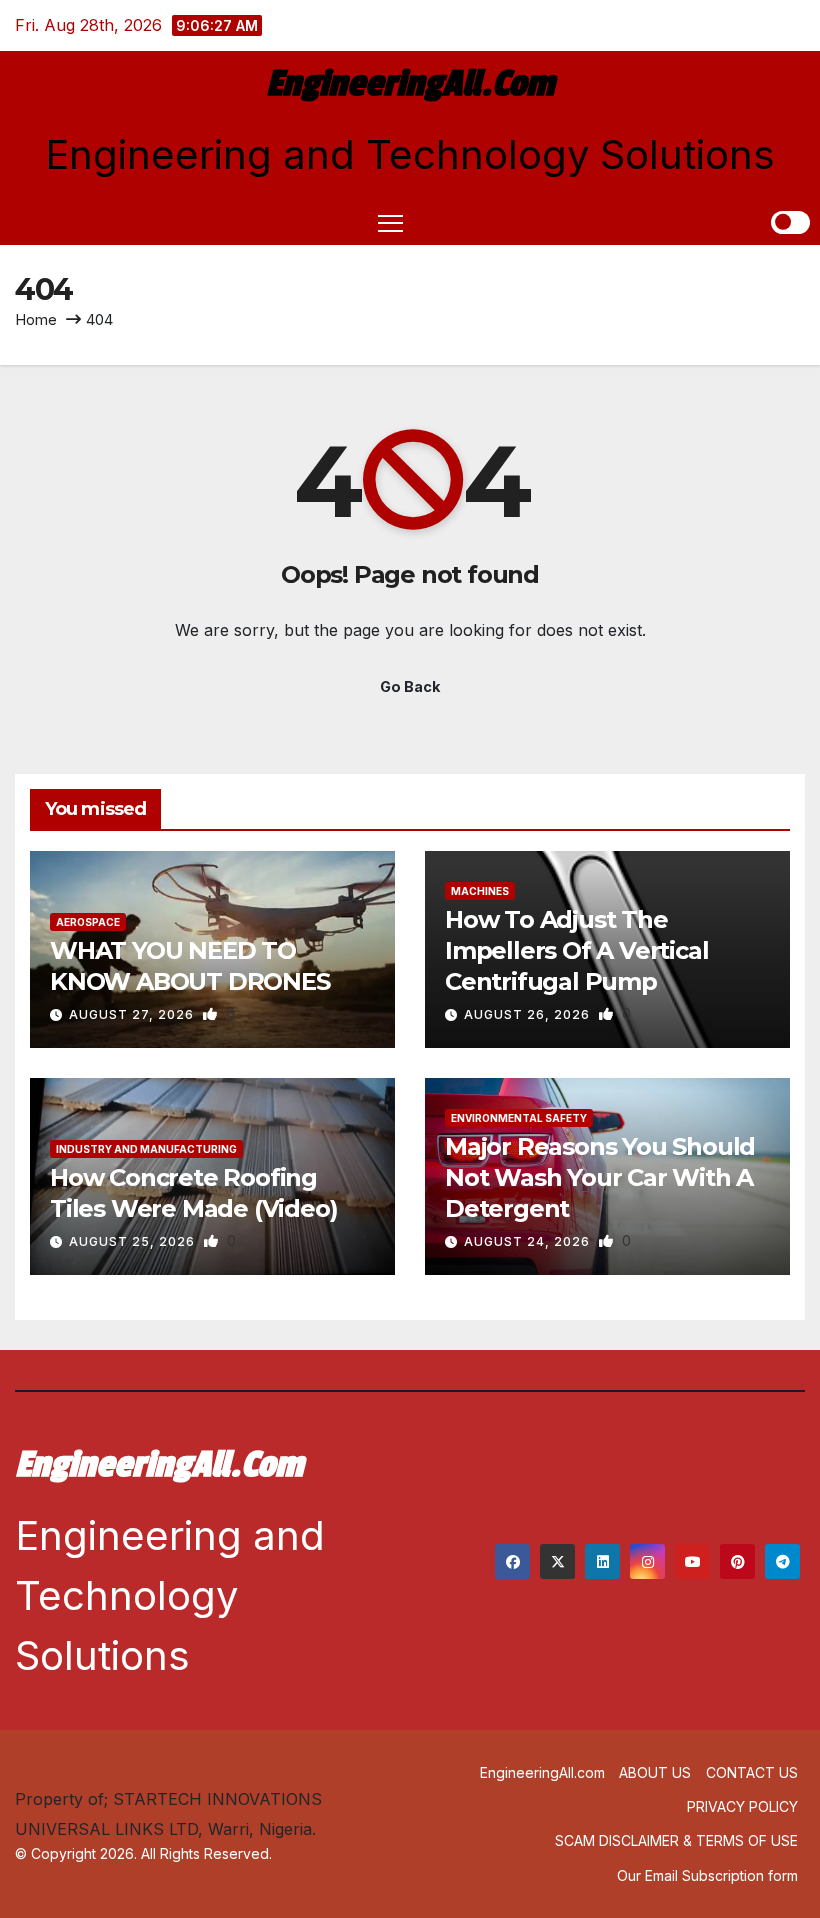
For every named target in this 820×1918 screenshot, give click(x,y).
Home (36, 319)
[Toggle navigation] (390, 222)
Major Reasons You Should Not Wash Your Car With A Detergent (600, 1177)
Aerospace (88, 922)
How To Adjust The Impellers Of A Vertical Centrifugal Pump (576, 950)
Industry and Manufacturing (146, 1149)
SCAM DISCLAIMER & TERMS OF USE (676, 1840)
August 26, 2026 (529, 1014)
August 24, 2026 (529, 1241)
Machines (480, 891)
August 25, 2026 (134, 1241)
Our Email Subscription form (707, 1875)
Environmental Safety (519, 1118)
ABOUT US (655, 1772)
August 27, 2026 (133, 1014)
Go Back (410, 686)
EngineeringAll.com (410, 84)
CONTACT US (752, 1772)
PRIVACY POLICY (742, 1806)
